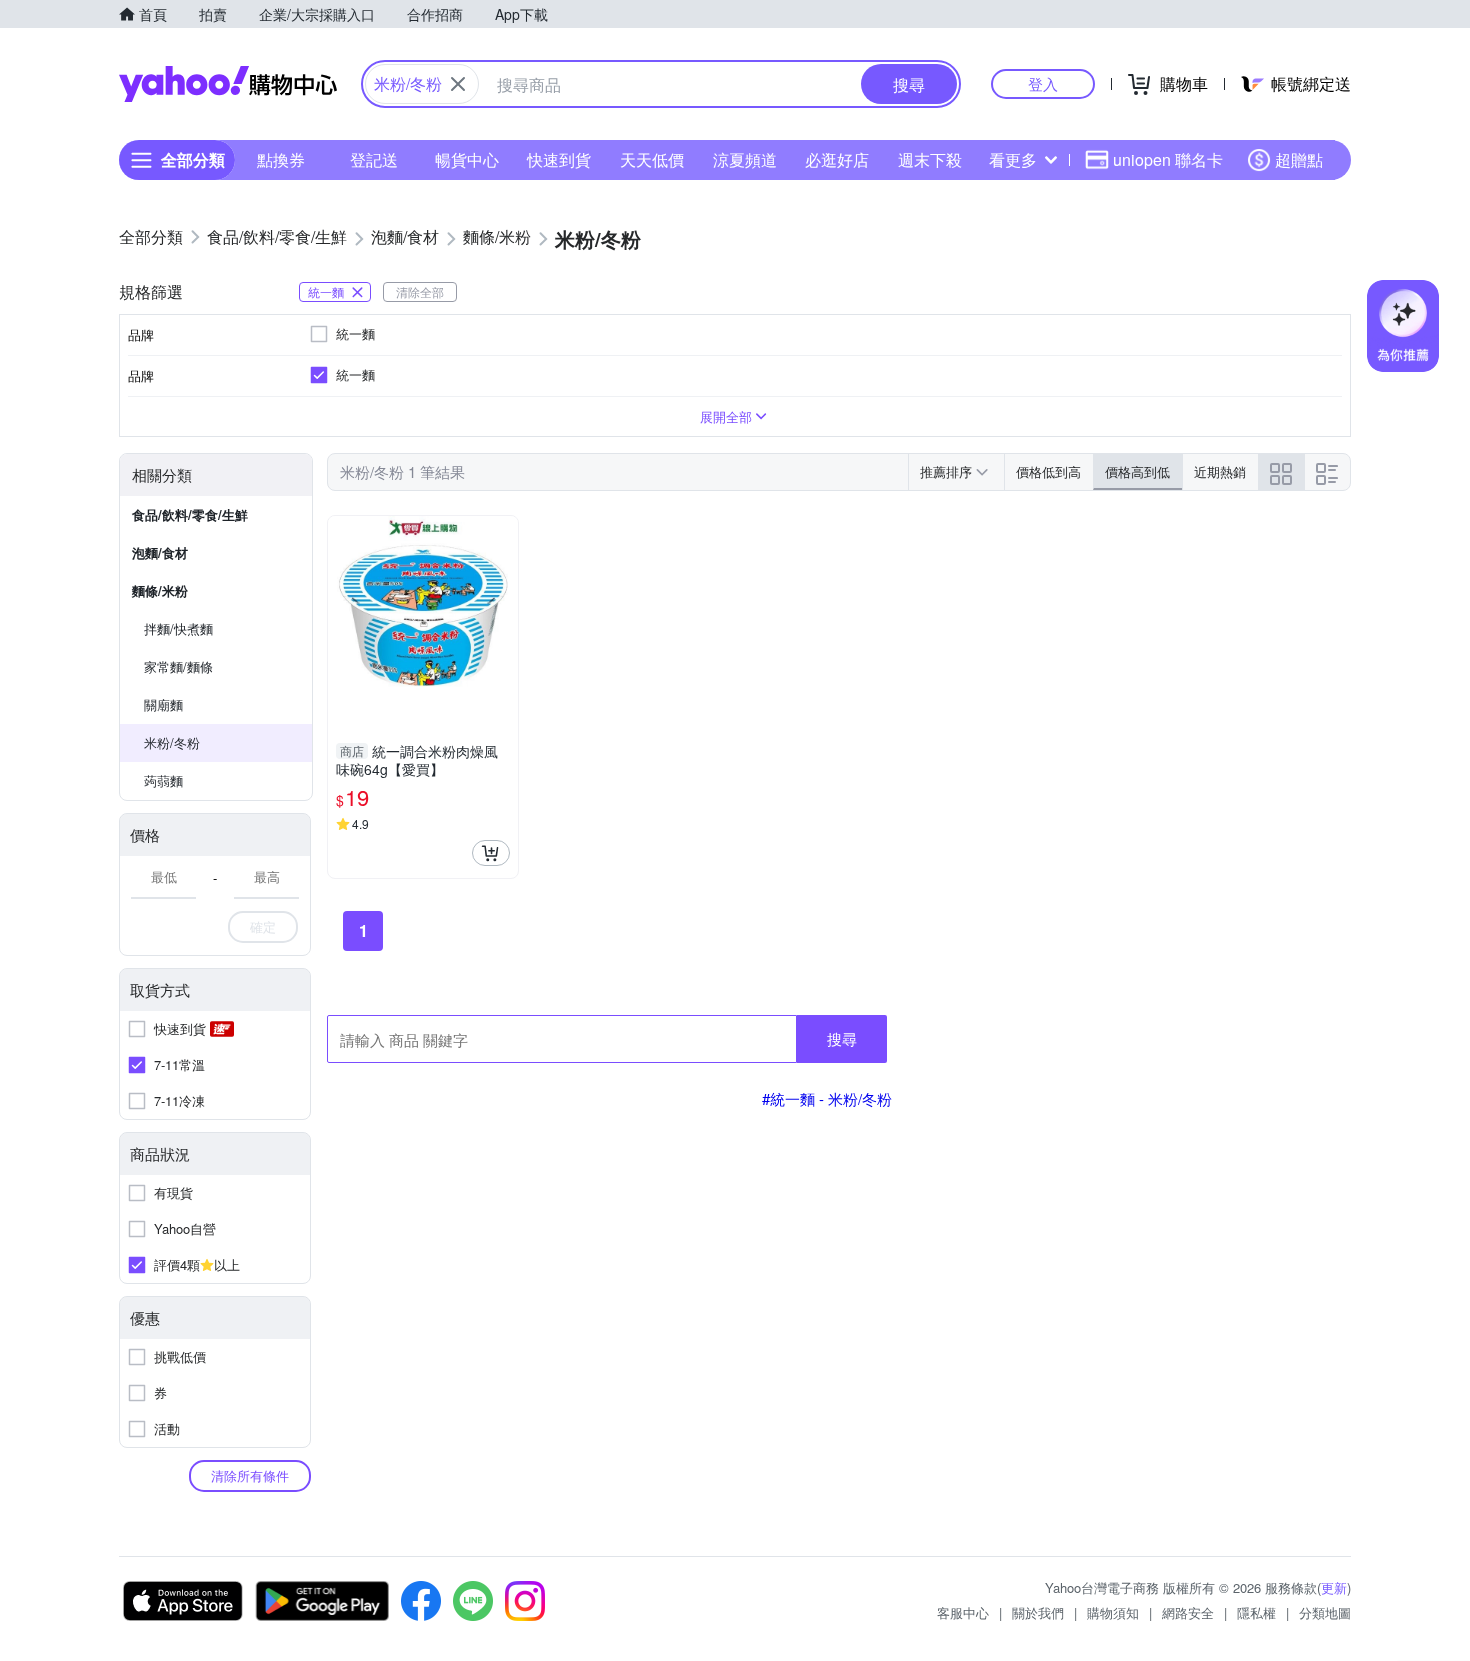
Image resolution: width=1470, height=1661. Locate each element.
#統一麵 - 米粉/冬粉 (827, 1098)
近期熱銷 (1220, 471)
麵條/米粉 (160, 590)
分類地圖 (1325, 1612)
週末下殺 (930, 159)
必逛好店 (837, 159)
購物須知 (1113, 1612)
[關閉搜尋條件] (458, 84)
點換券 (281, 159)
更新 (1334, 1587)
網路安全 (1188, 1612)
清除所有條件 (250, 1475)
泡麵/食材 (160, 552)
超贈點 (1299, 159)
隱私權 (1256, 1612)
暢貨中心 (467, 159)
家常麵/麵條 (178, 666)
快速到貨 (559, 159)
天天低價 (652, 159)
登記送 (374, 159)
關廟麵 (163, 704)
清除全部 (420, 291)
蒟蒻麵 (163, 780)
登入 (1043, 83)
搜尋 (842, 1038)
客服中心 (963, 1612)
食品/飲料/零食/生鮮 (190, 514)
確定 (263, 926)
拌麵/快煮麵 (178, 628)
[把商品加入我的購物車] (491, 853)
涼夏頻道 (745, 159)
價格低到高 (1048, 471)
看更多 (1013, 159)
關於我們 (1038, 1612)
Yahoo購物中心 (228, 84)
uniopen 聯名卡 (1168, 159)
